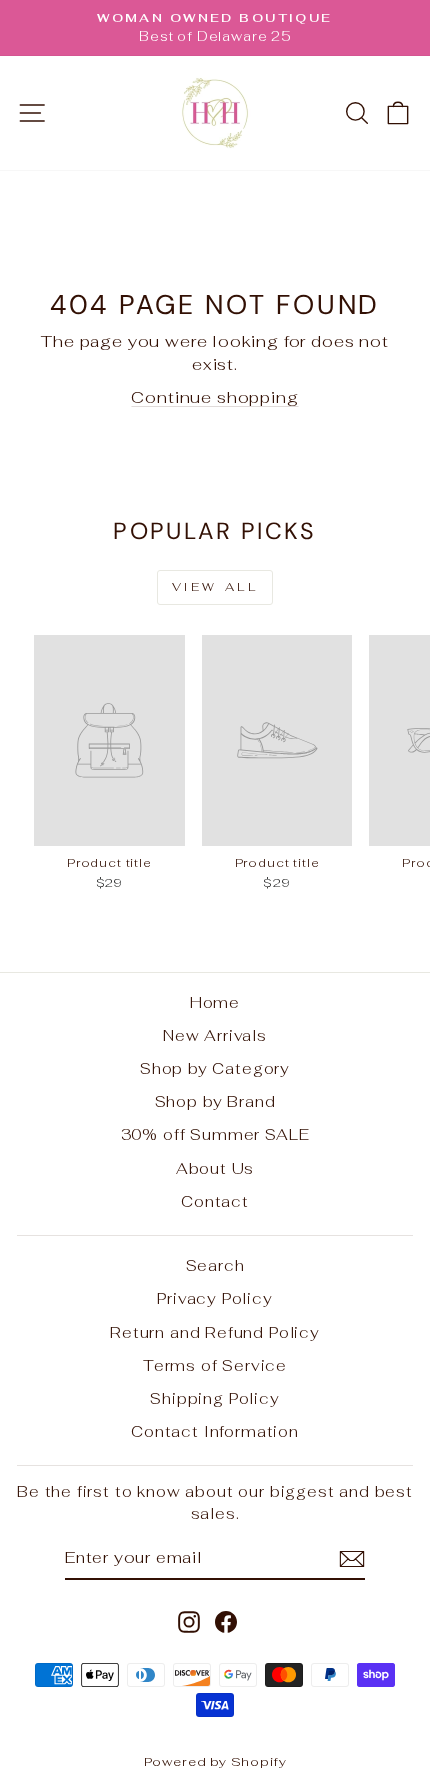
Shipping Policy (214, 1398)
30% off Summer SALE (215, 1134)
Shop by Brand (215, 1101)
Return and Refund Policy (215, 1332)
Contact (215, 1201)
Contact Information (215, 1431)
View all (215, 587)
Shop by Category (215, 1068)
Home (215, 1002)
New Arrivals (215, 1035)
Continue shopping (214, 397)
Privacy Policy (215, 1298)
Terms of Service (215, 1365)
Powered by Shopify (215, 1761)
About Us (215, 1168)
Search (215, 1265)
